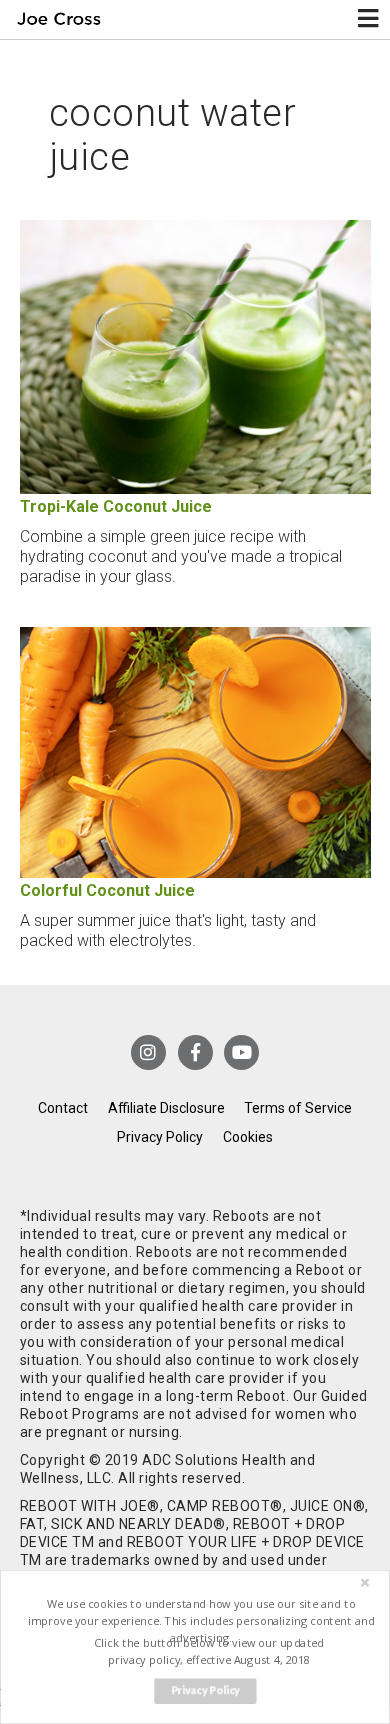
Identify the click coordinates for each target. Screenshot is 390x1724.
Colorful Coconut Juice (107, 890)
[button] (200, 1620)
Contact (63, 1108)
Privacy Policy (160, 1137)
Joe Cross (58, 19)
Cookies (248, 1137)
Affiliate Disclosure (166, 1108)
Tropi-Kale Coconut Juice (116, 506)
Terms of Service (298, 1108)
